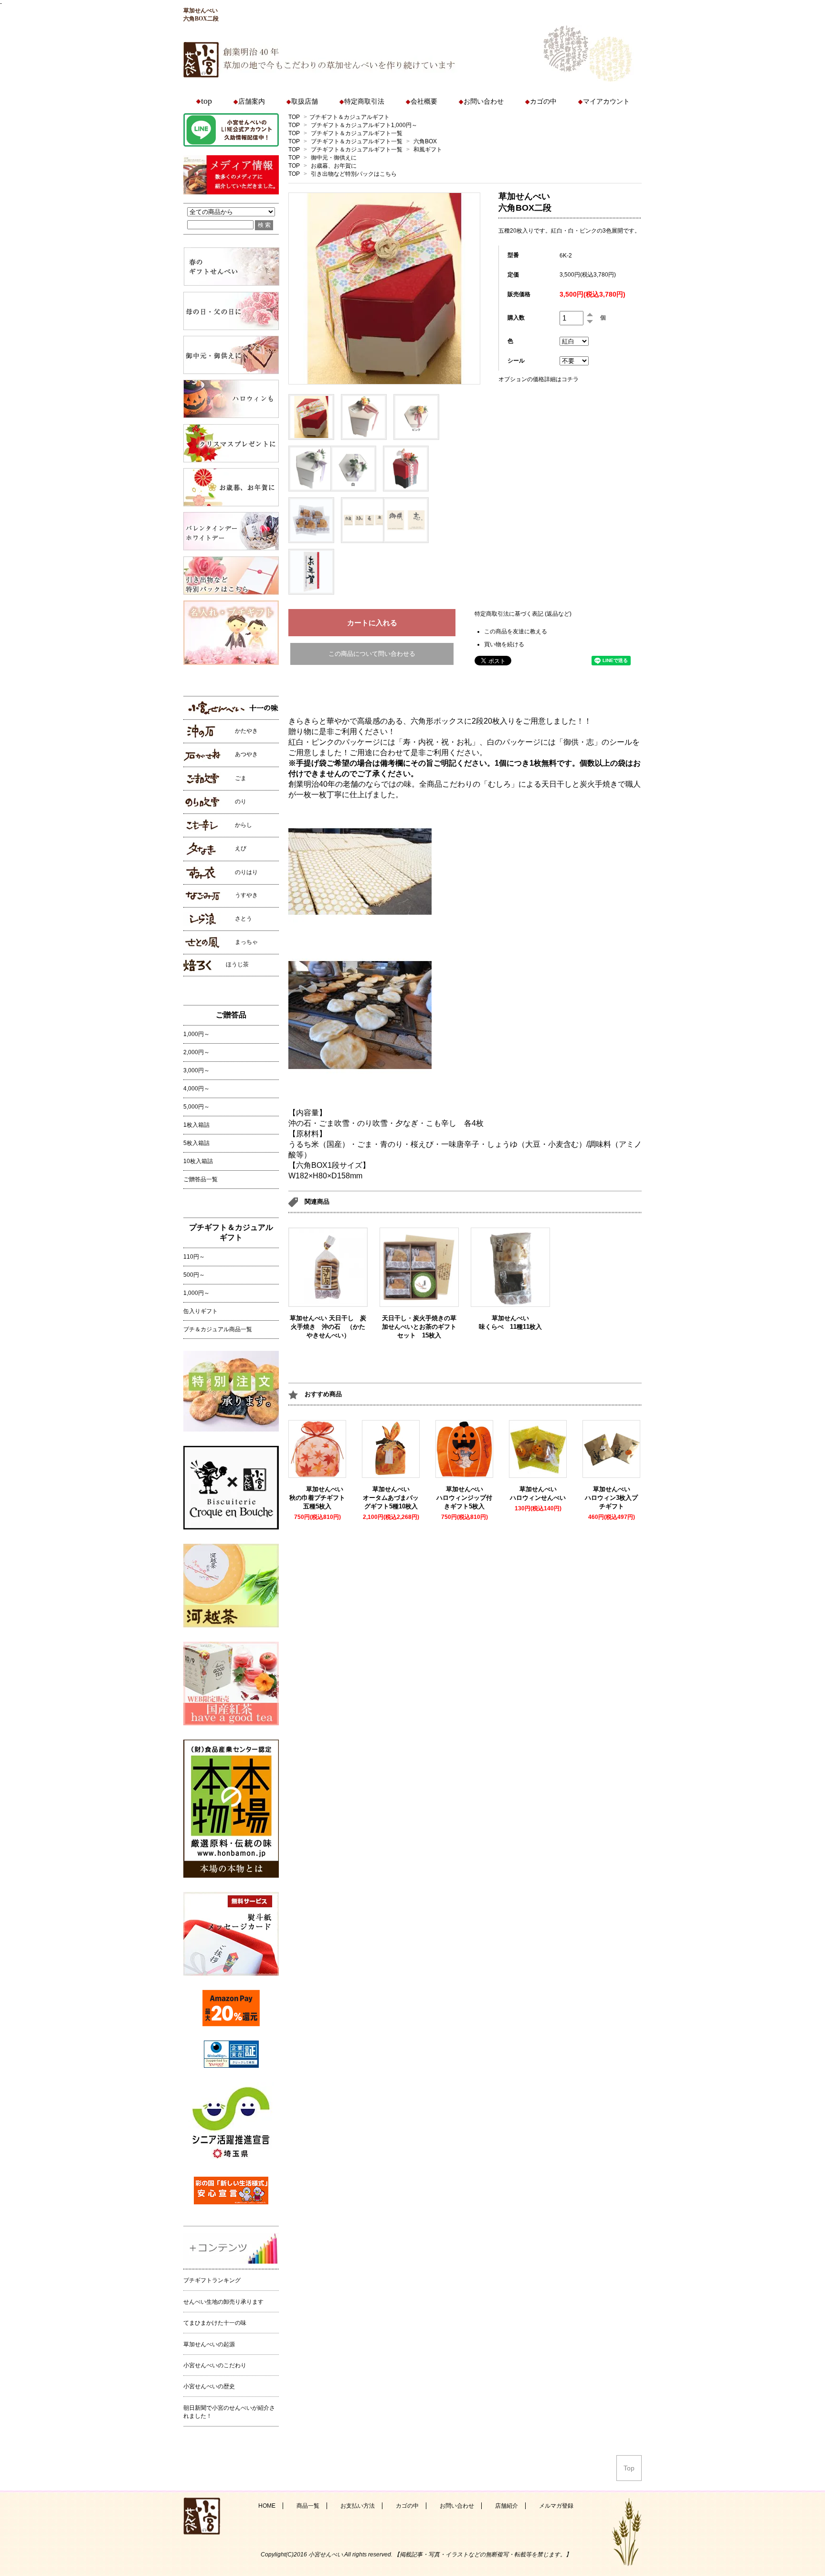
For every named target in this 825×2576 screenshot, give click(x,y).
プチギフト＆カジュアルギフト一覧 (357, 133)
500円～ (194, 1275)
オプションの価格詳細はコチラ (539, 379)
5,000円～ (196, 1107)
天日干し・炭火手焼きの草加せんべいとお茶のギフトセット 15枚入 (419, 1327)
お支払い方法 (358, 2506)
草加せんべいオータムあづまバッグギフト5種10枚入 (391, 1498)
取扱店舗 (305, 102)
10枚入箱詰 (198, 1161)
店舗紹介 (507, 2506)
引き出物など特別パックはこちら (354, 174)
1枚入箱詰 (196, 1125)
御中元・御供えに (334, 158)
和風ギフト (428, 150)
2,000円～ (196, 1052)
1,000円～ (196, 1034)
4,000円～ (196, 1089)
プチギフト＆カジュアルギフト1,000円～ (364, 125)
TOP (294, 117)
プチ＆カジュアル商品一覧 (218, 1329)
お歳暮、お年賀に (334, 166)
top (206, 101)
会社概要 (424, 102)
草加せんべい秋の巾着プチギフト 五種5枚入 (320, 1498)
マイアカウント (606, 102)
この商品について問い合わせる (372, 654)
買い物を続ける (504, 644)
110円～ (194, 1257)
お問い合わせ (484, 102)
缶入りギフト (201, 1311)
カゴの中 (543, 102)
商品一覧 (308, 2506)
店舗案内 (252, 102)
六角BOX (425, 141)
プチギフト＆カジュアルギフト (349, 117)
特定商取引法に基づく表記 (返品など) (523, 614)
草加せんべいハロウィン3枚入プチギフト (611, 1498)
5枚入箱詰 (196, 1143)
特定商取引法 (364, 102)
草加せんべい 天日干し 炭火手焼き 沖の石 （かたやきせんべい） (328, 1327)
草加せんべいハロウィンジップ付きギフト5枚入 (464, 1498)
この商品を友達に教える (516, 631)
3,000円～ (196, 1070)
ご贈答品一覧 (201, 1179)
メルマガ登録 (556, 2506)
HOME (267, 2506)
